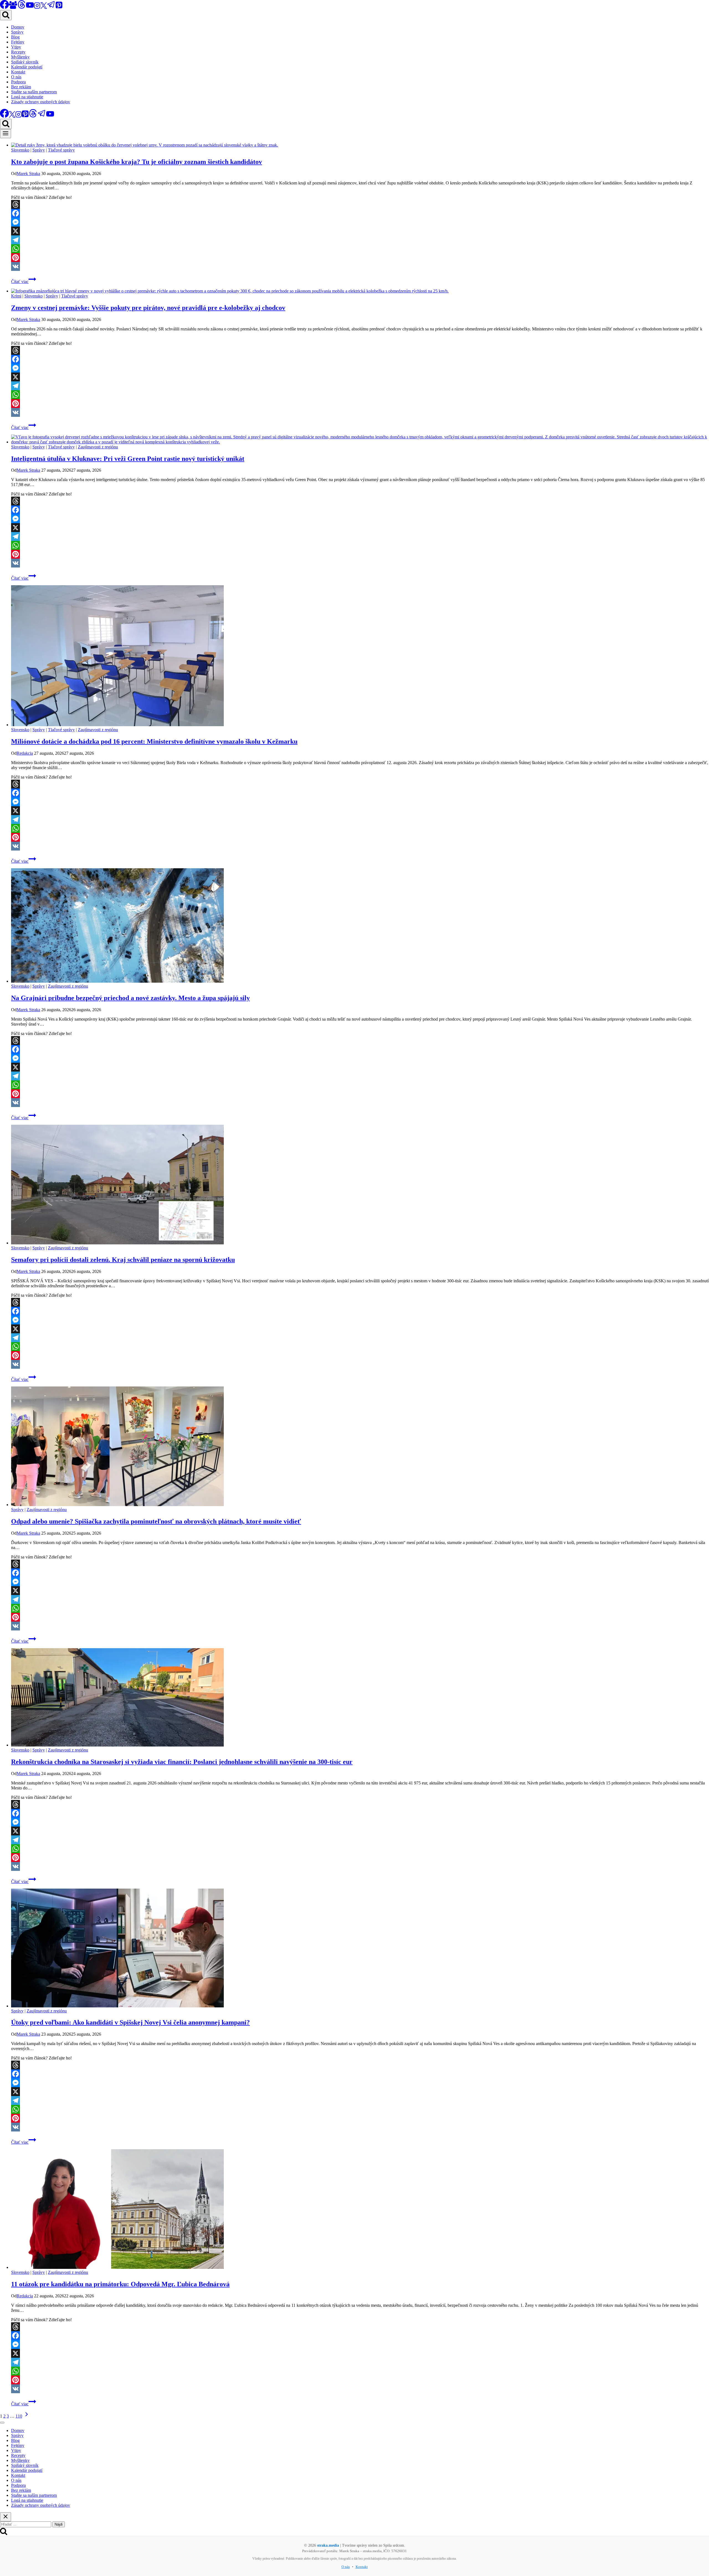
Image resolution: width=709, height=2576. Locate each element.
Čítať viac (24, 282)
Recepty (18, 52)
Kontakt (18, 72)
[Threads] (22, 7)
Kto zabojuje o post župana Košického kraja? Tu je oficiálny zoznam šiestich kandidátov (137, 162)
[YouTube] (30, 7)
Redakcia (25, 753)
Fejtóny (18, 42)
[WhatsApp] (360, 249)
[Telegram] (51, 7)
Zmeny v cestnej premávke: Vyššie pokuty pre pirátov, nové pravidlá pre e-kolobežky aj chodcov (148, 308)
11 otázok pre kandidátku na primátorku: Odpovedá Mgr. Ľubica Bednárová (120, 2284)
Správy (17, 32)
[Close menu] (2, 2423)
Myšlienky (20, 57)
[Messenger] (360, 222)
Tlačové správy (61, 150)
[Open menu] (6, 134)
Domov (18, 27)
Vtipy (16, 47)
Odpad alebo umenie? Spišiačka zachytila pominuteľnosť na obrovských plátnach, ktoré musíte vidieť (156, 1521)
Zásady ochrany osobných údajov (41, 102)
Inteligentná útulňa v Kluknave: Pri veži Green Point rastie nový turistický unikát (128, 459)
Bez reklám (21, 87)
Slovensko (20, 150)
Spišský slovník (25, 62)
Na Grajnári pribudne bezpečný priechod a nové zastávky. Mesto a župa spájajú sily (130, 998)
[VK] (360, 266)
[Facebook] (360, 213)
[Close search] (6, 2517)
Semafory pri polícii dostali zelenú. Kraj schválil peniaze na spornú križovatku (123, 1260)
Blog (15, 37)
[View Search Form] (6, 15)
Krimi (16, 296)
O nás (16, 77)
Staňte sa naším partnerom (34, 92)
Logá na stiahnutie (27, 97)
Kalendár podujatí (27, 67)
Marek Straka (28, 174)
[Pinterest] (59, 7)
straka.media (328, 2545)
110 (19, 2416)
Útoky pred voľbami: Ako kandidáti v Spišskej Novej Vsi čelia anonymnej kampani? (130, 2022)
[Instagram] (37, 7)
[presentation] (360, 145)
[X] (44, 7)
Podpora (18, 82)
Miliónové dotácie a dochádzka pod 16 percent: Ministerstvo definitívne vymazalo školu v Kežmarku (154, 741)
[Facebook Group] (13, 7)
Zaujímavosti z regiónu (98, 447)
